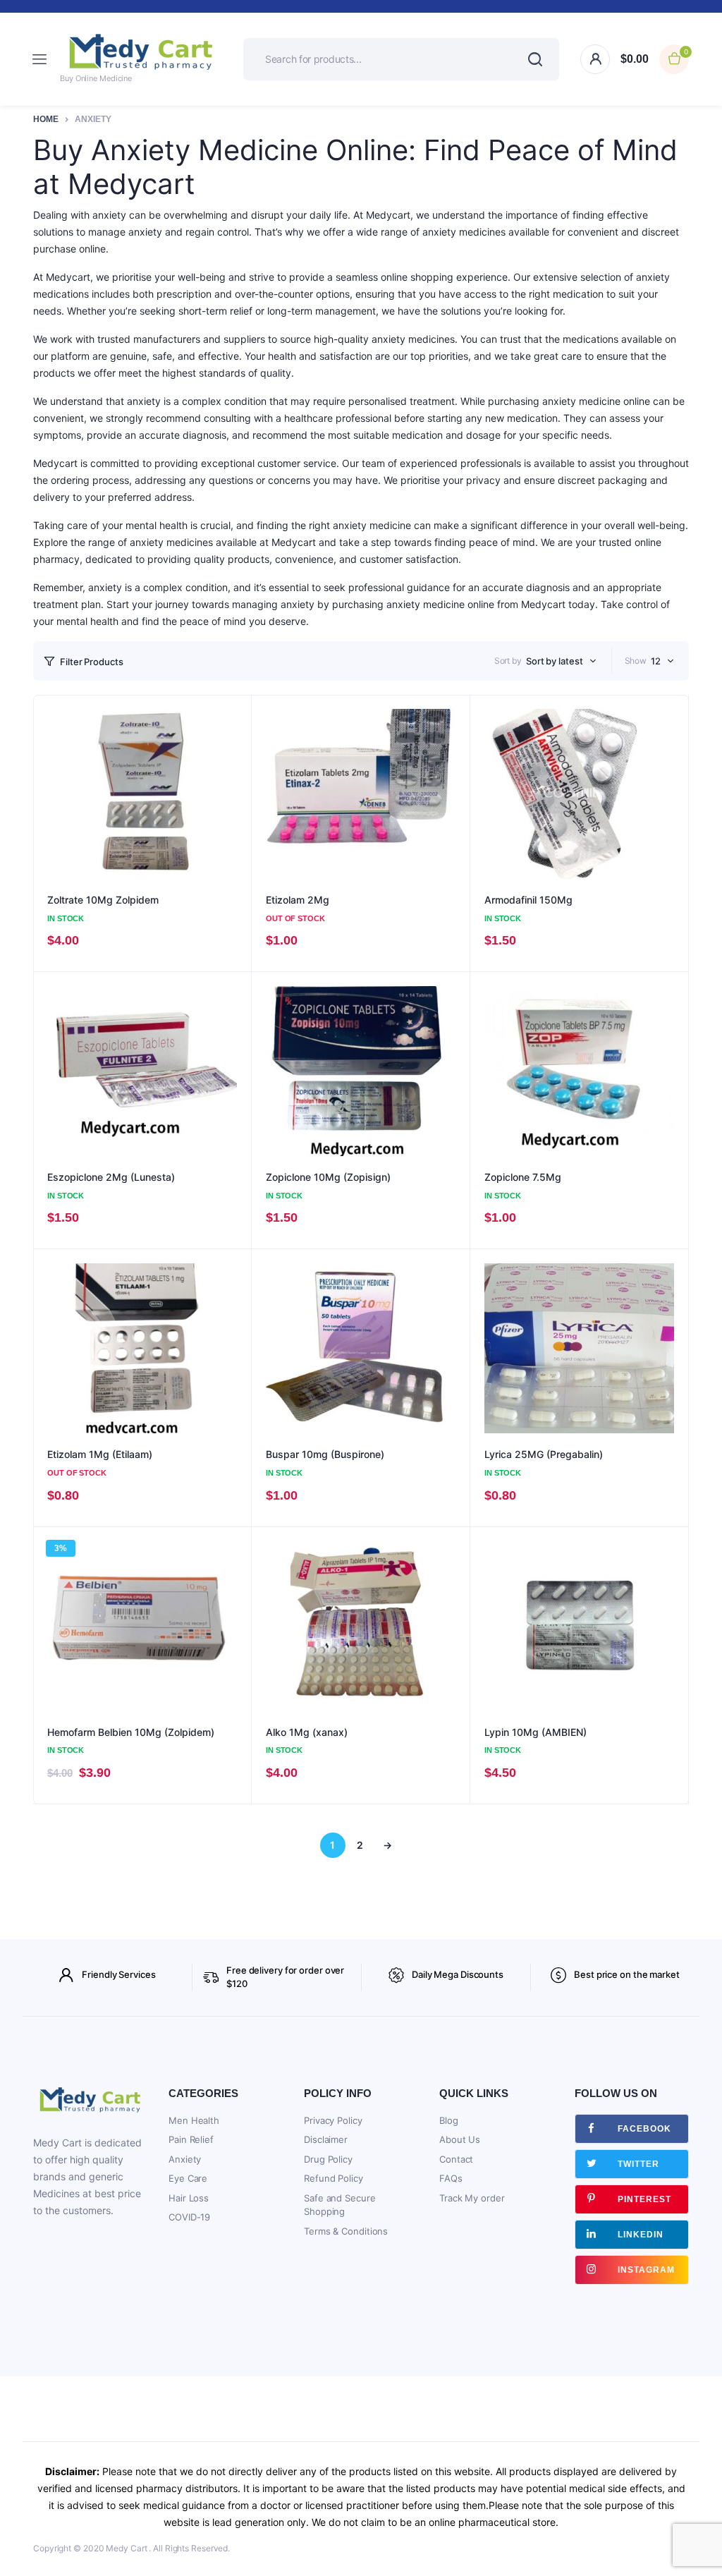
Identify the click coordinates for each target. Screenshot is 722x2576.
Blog (449, 2120)
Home (46, 119)
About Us (460, 2139)
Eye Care (188, 2178)
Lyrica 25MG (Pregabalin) (544, 1454)
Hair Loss (189, 2198)
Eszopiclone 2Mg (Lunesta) (111, 1177)
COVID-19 (189, 2217)
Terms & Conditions (346, 2231)
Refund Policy (334, 2178)
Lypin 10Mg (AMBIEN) (536, 1732)
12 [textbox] (656, 661)
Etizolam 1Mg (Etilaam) (100, 1454)
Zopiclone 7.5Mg (523, 1177)
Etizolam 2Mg (298, 900)
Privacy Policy (333, 2120)
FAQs (451, 2178)
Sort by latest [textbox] (555, 661)
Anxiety (185, 2159)
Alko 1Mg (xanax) (307, 1732)
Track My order (472, 2198)
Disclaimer (326, 2139)
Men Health (194, 2120)
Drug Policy (328, 2159)
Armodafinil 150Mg (528, 900)
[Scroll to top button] (699, 2520)
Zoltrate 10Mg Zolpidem (103, 900)
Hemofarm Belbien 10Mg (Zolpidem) (131, 1732)
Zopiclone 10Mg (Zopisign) (328, 1177)
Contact (456, 2159)
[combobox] (561, 661)
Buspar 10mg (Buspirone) (325, 1454)
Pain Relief (191, 2139)
